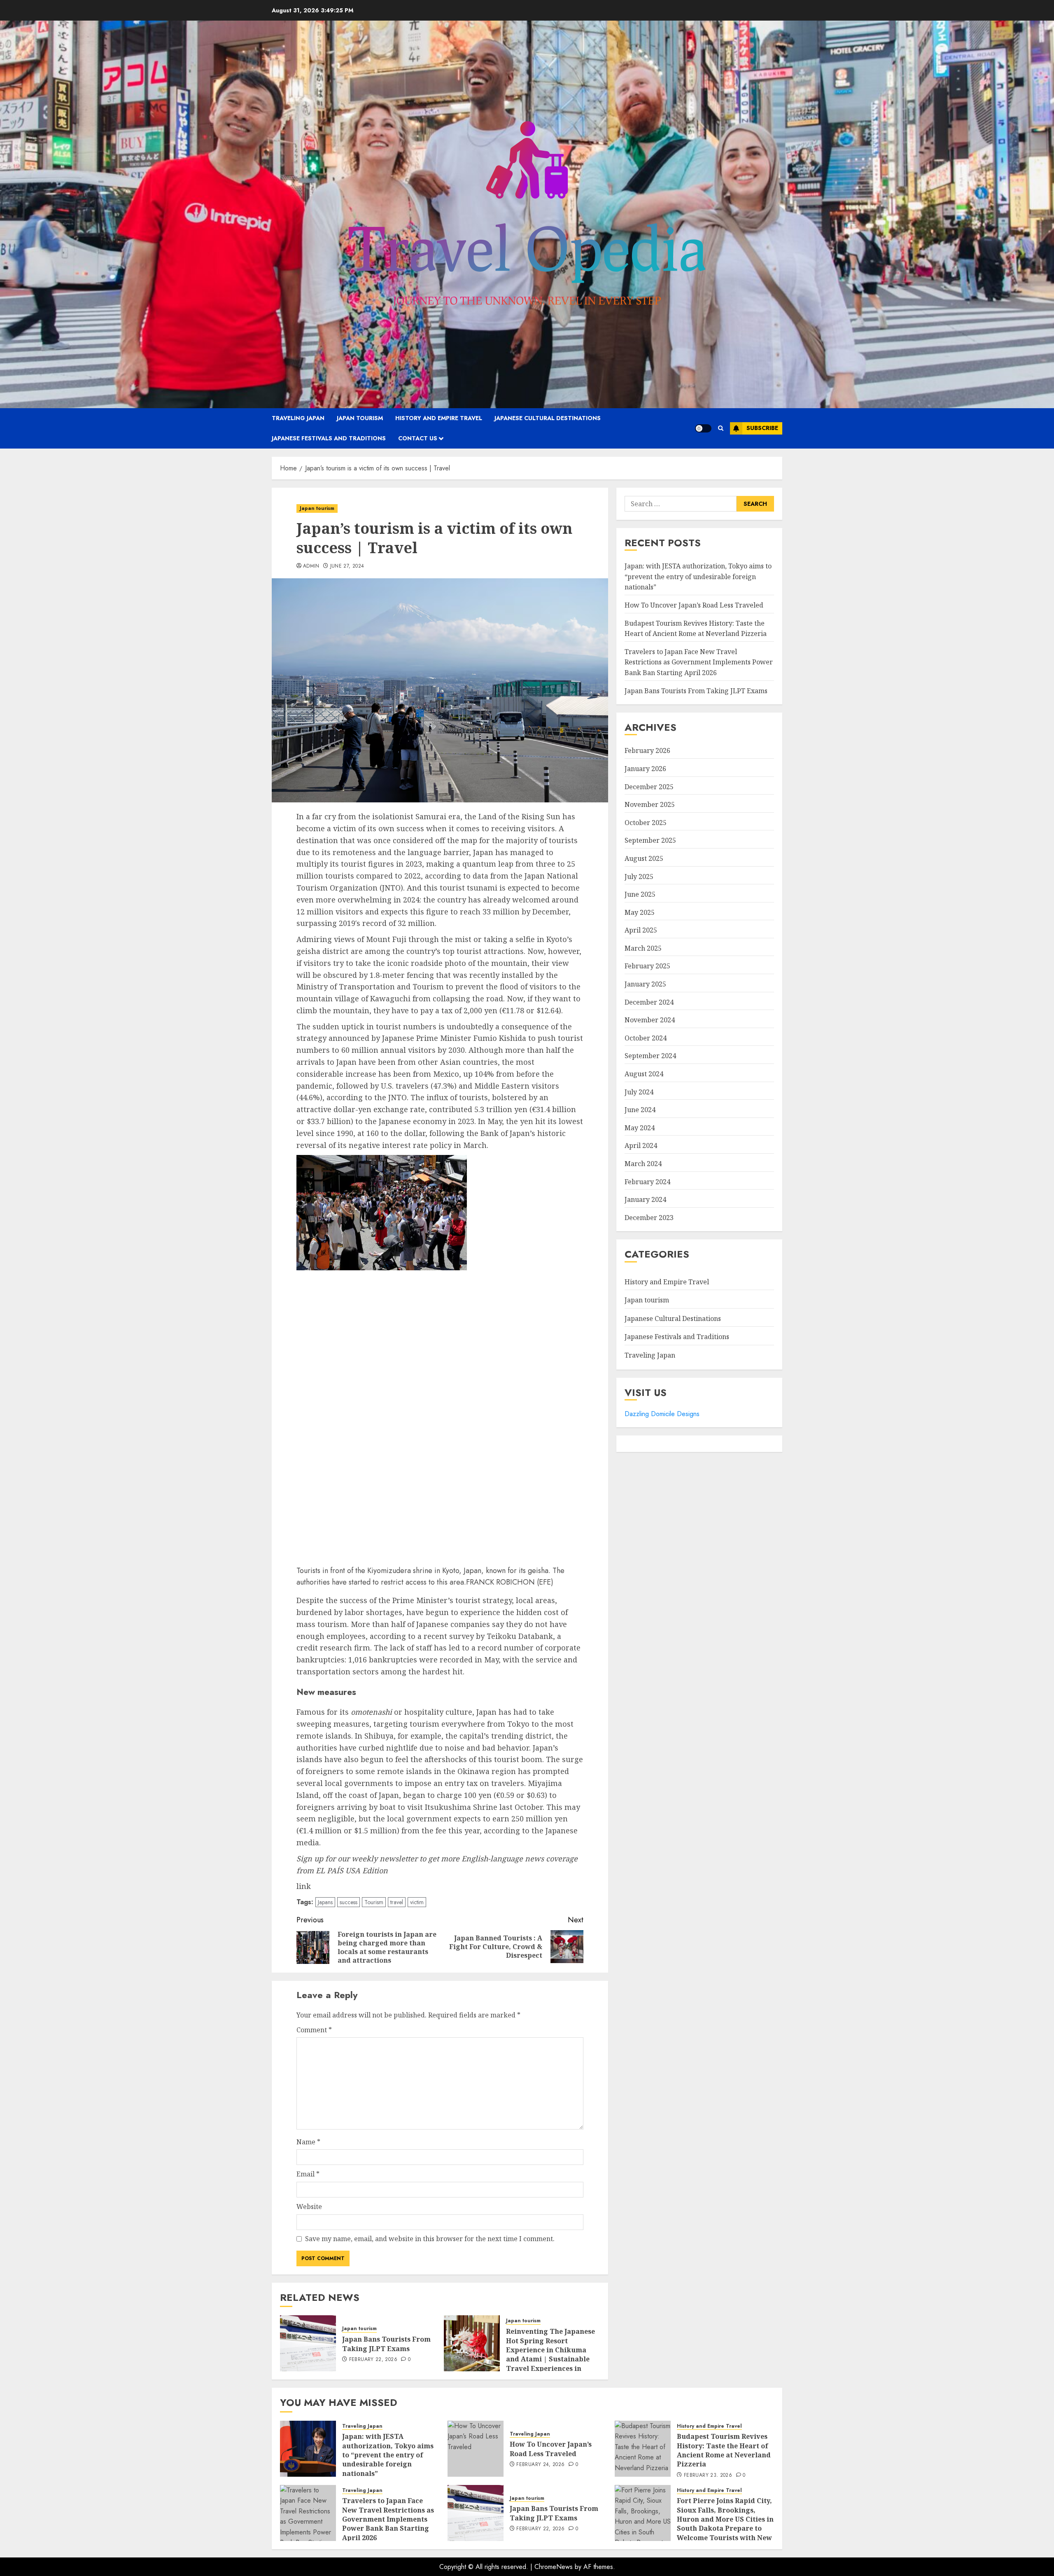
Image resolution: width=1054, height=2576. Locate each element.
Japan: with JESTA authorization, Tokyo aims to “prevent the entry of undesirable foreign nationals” (698, 576)
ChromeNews (554, 2567)
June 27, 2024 (347, 566)
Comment (314, 2030)
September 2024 (650, 1056)
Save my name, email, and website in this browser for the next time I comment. (430, 2239)
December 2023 (649, 1218)
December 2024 (649, 1002)
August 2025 (644, 858)
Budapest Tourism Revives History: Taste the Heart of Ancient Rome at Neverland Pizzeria (696, 629)
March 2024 (643, 1164)
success (349, 1902)
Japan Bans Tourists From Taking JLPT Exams (386, 2344)
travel (397, 1902)
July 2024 (639, 1092)
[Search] (721, 428)
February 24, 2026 (540, 2465)
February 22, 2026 (373, 2360)
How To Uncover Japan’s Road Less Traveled (694, 605)
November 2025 (650, 804)
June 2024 (640, 1110)
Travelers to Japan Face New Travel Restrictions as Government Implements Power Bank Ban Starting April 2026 (699, 662)
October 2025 (646, 823)
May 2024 (640, 1128)
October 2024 (646, 1038)
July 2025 (639, 877)
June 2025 (640, 894)
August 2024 (644, 1074)
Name (308, 2142)
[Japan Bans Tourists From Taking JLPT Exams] (308, 2343)
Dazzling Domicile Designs (662, 1414)
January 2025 (645, 984)
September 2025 (650, 840)
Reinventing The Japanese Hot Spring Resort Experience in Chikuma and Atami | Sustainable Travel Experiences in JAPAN (550, 2354)
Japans (325, 1902)
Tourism (374, 1902)
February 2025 (647, 966)
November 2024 (650, 1020)
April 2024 (641, 1146)
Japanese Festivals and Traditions (329, 438)
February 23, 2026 (708, 2475)
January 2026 (645, 769)
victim (417, 1902)
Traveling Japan (298, 418)
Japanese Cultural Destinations (548, 418)
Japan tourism (360, 418)
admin (311, 566)
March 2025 (643, 948)
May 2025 (640, 912)
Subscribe (762, 428)
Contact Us (418, 438)
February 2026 (647, 751)
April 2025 (641, 930)
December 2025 (649, 787)
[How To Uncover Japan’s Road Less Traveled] (476, 2449)
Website (309, 2207)
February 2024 (647, 1182)
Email (308, 2174)
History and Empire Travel (439, 418)
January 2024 (645, 1199)
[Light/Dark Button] (703, 428)
